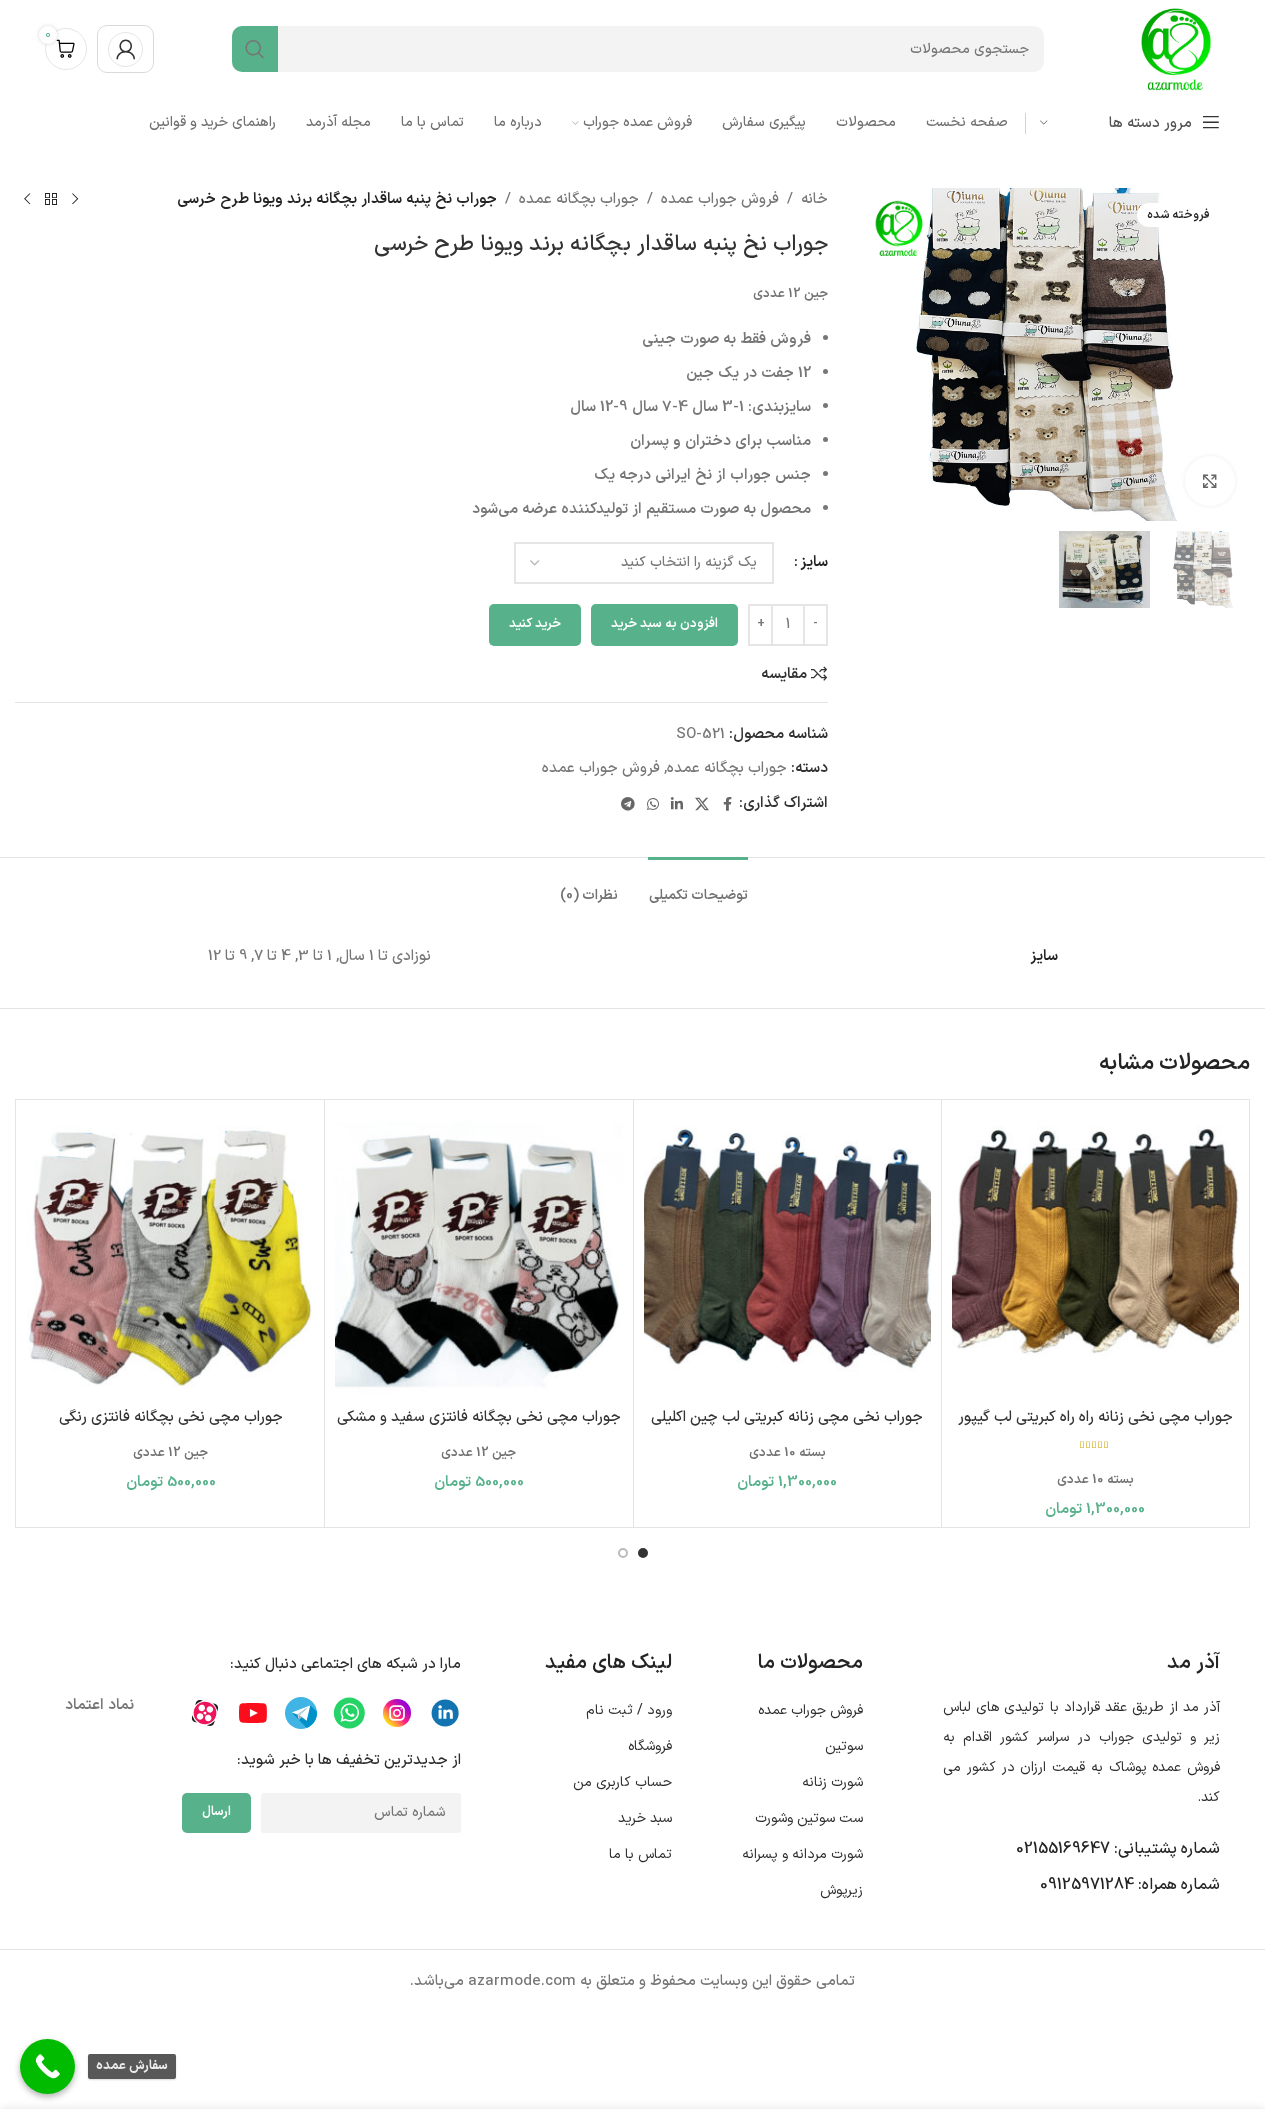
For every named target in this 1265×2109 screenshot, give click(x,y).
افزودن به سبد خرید (664, 624)
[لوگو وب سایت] (1176, 48)
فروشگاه (650, 1746)
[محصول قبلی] (75, 200)
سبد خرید (645, 1818)
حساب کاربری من (622, 1782)
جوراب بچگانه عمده (579, 199)
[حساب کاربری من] (125, 49)
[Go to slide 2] (623, 1553)
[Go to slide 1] (643, 1553)
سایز (814, 562)
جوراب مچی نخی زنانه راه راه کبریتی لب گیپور (1095, 1417)
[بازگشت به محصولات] (51, 200)
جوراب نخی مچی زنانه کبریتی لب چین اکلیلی (787, 1417)
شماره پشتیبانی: (1118, 1849)
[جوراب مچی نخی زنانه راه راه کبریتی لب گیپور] (1095, 1253)
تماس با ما (640, 1854)
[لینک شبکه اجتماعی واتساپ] (653, 804)
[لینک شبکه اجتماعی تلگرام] (628, 804)
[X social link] (702, 804)
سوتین (844, 1746)
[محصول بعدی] (27, 200)
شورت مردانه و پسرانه (802, 1854)
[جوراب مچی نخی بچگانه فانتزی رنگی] (170, 1253)
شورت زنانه (832, 1782)
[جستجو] (255, 49)
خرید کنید (535, 624)
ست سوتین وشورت (809, 1818)
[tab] (698, 886)
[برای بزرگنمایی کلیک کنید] (1210, 481)
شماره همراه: (1130, 1885)
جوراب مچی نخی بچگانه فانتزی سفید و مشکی (479, 1417)
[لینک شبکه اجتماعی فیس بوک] (727, 804)
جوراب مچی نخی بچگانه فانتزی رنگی (171, 1417)
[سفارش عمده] (47, 2066)
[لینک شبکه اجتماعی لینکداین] (677, 804)
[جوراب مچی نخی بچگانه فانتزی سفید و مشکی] (478, 1253)
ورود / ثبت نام (629, 1710)
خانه (814, 199)
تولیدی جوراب (1140, 1737)
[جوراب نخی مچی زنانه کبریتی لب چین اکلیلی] (787, 1253)
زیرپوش (841, 1890)
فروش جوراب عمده (720, 199)
